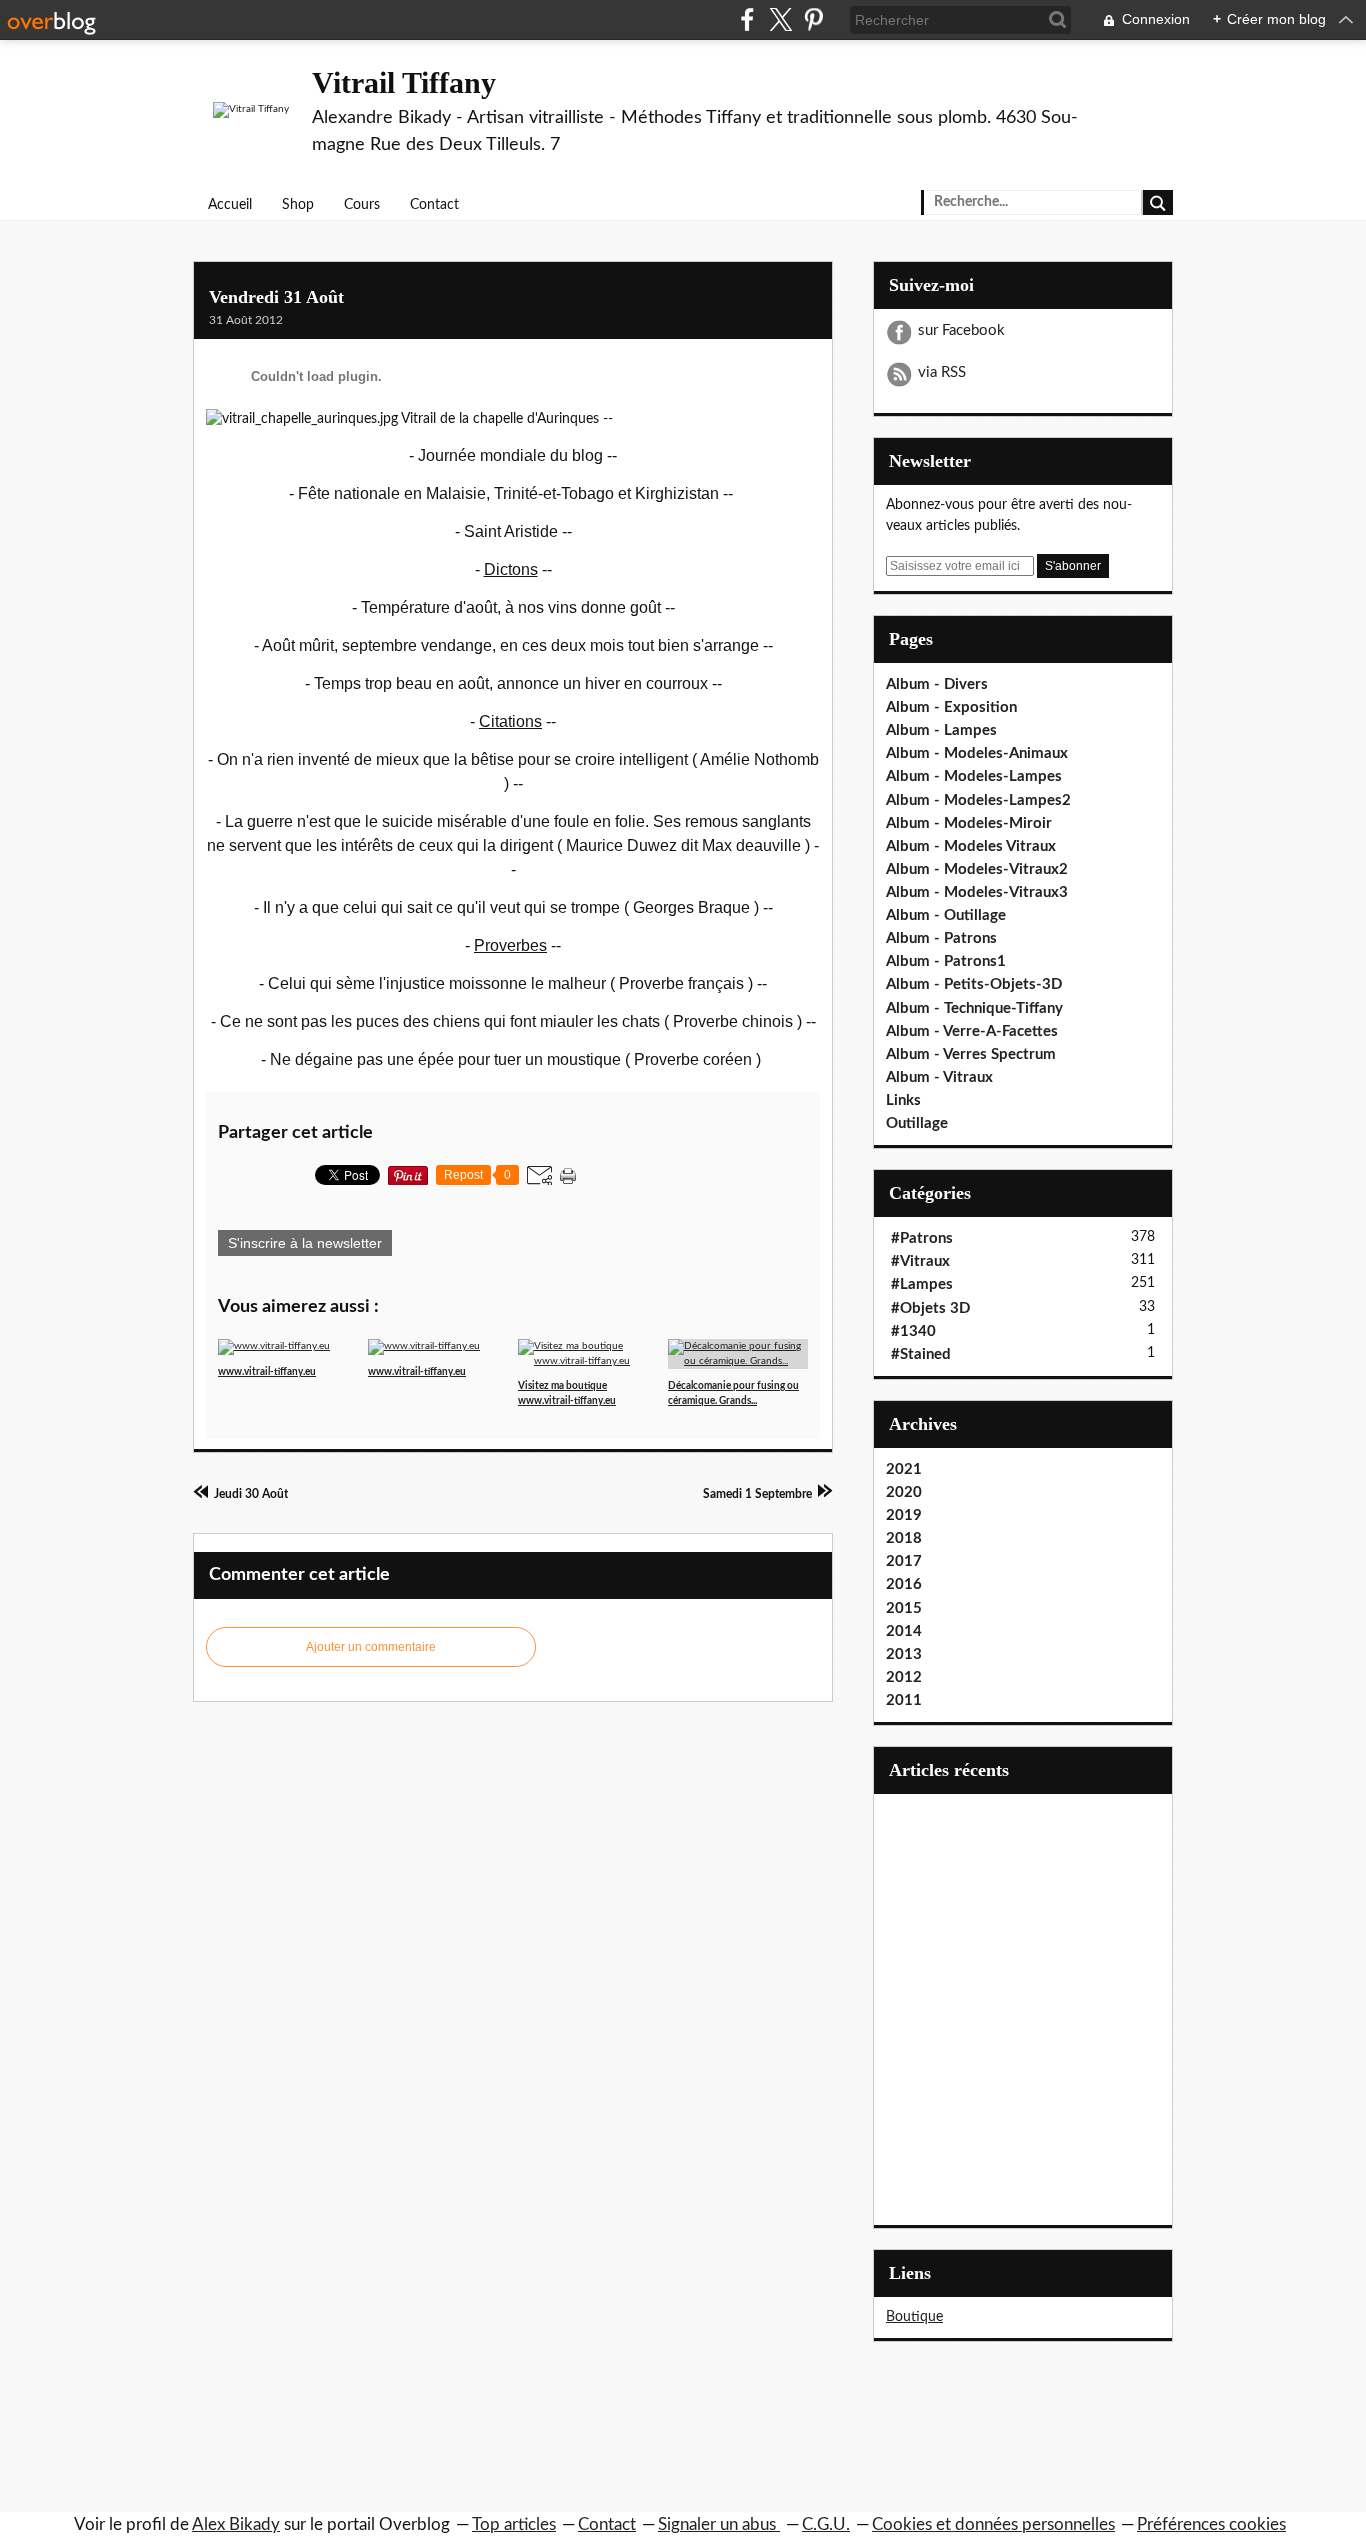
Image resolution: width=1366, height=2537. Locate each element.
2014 (904, 1631)
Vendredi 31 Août (276, 297)
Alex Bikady (236, 2524)
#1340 (913, 1331)
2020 (904, 1492)
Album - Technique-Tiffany (974, 1008)
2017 (904, 1561)
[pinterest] (813, 19)
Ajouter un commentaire (371, 1647)
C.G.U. (826, 2524)
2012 (904, 1677)
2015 (904, 1608)
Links (903, 1100)
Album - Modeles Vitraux (971, 846)
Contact (434, 205)
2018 (904, 1538)
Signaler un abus (719, 2524)
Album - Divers (937, 684)
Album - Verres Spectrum (971, 1054)
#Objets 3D (930, 1308)
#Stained (921, 1354)
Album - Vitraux (939, 1077)
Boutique (914, 2317)
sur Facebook (961, 330)
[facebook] (747, 19)
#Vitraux (920, 1261)
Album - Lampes (941, 730)
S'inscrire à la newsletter (305, 1243)
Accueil (230, 205)
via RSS (942, 372)
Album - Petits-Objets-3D (974, 984)
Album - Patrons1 (946, 961)
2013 (904, 1654)
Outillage (917, 1123)
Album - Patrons (941, 938)
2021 (904, 1469)
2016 (904, 1584)
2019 (904, 1515)
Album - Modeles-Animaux (977, 753)
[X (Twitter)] (780, 19)
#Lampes (922, 1284)
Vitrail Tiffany (404, 82)
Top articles (514, 2524)
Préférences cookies (1211, 2524)
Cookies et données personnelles (993, 2524)
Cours (362, 205)
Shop (298, 205)
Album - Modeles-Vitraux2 (977, 869)
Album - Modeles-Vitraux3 (977, 892)
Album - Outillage (946, 915)
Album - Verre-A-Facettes (972, 1031)
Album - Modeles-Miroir (969, 823)
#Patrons (922, 1238)
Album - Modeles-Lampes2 (978, 800)
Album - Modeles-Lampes (974, 776)
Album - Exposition (951, 707)
